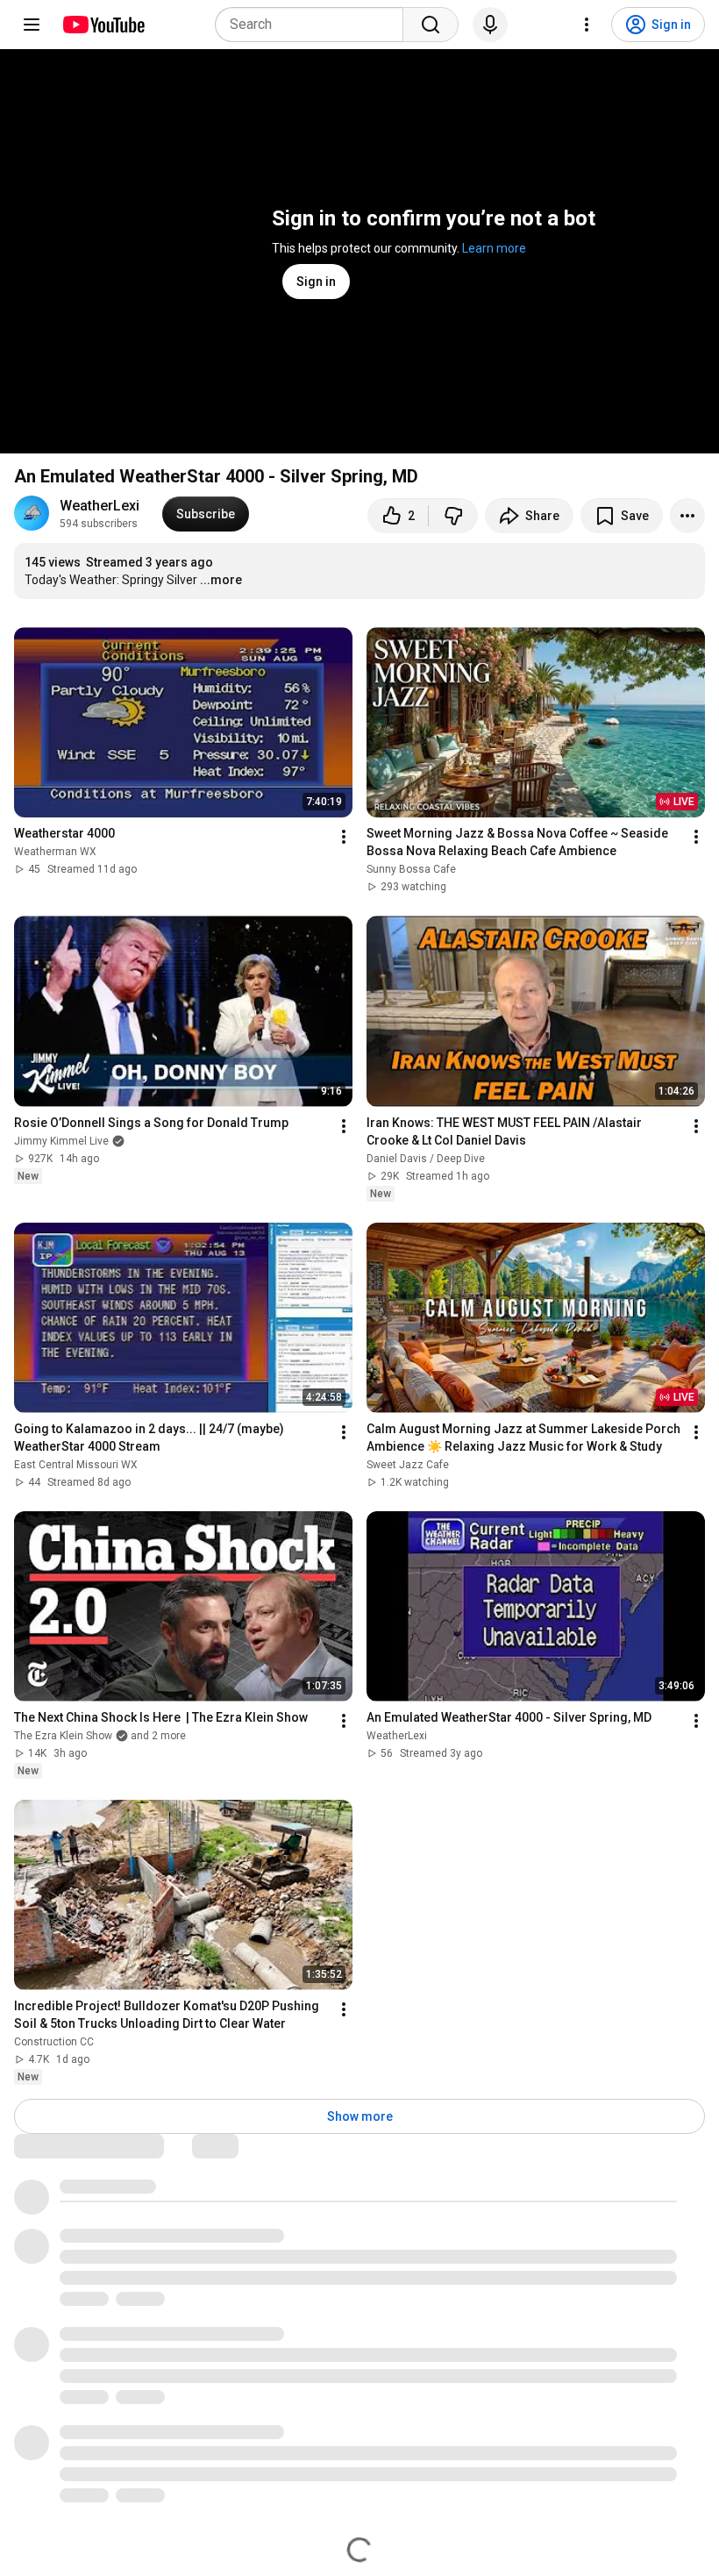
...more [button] (221, 580)
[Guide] (32, 25)
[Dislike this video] (453, 516)
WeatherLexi (100, 506)
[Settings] (587, 25)
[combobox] (314, 25)
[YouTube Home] (103, 25)
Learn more (494, 248)
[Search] (431, 25)
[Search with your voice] (490, 25)
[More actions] (687, 516)
